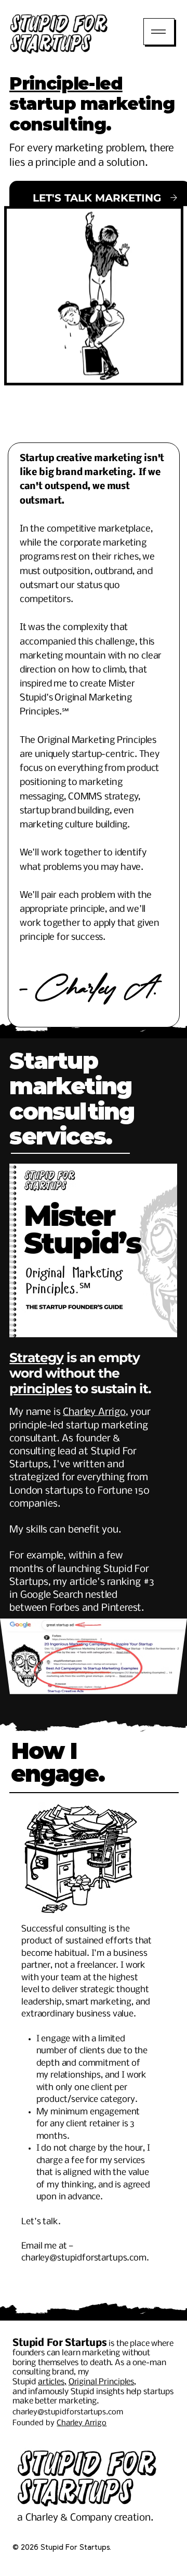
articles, (52, 2382)
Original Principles (101, 2382)
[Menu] (159, 32)
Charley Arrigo (94, 1412)
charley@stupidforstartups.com (84, 2258)
